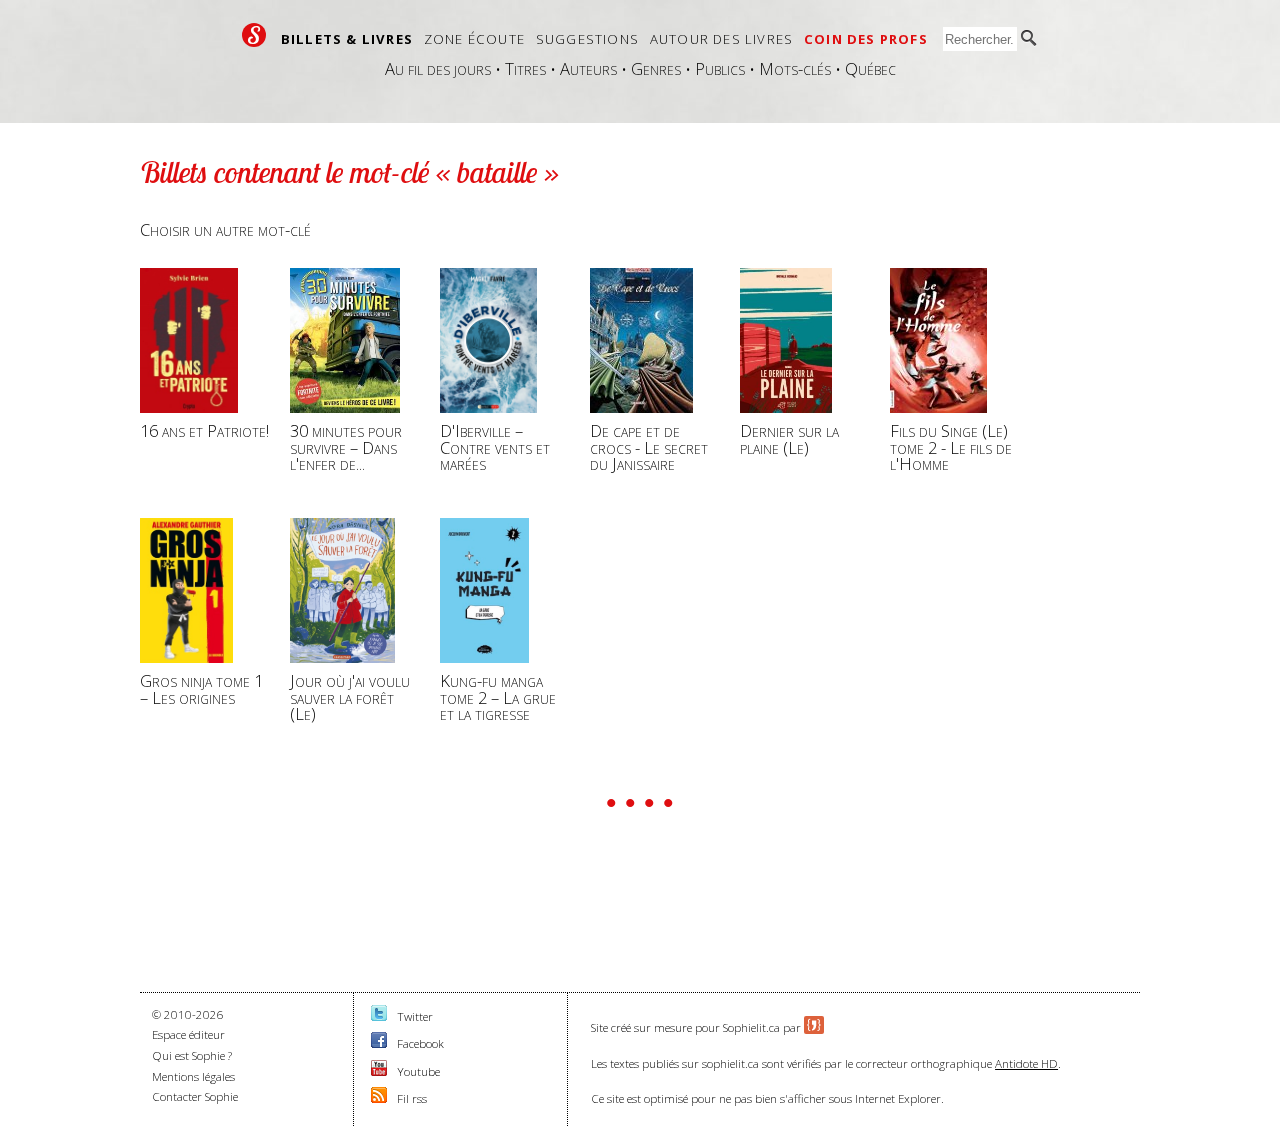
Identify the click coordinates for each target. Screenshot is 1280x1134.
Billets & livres (347, 39)
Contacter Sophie (195, 1096)
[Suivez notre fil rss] (379, 1098)
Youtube (418, 1071)
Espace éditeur (188, 1034)
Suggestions (587, 39)
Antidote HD (1026, 1063)
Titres (525, 68)
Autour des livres (721, 39)
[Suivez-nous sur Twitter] (379, 1016)
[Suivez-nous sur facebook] (379, 1043)
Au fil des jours (438, 68)
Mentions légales (193, 1076)
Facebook (420, 1043)
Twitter (415, 1016)
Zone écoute (474, 39)
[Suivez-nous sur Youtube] (379, 1071)
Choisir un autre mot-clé (225, 229)
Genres (656, 68)
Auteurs (588, 68)
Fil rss (412, 1098)
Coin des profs (866, 39)
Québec (870, 68)
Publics (720, 68)
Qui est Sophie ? (192, 1055)
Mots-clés (795, 68)
